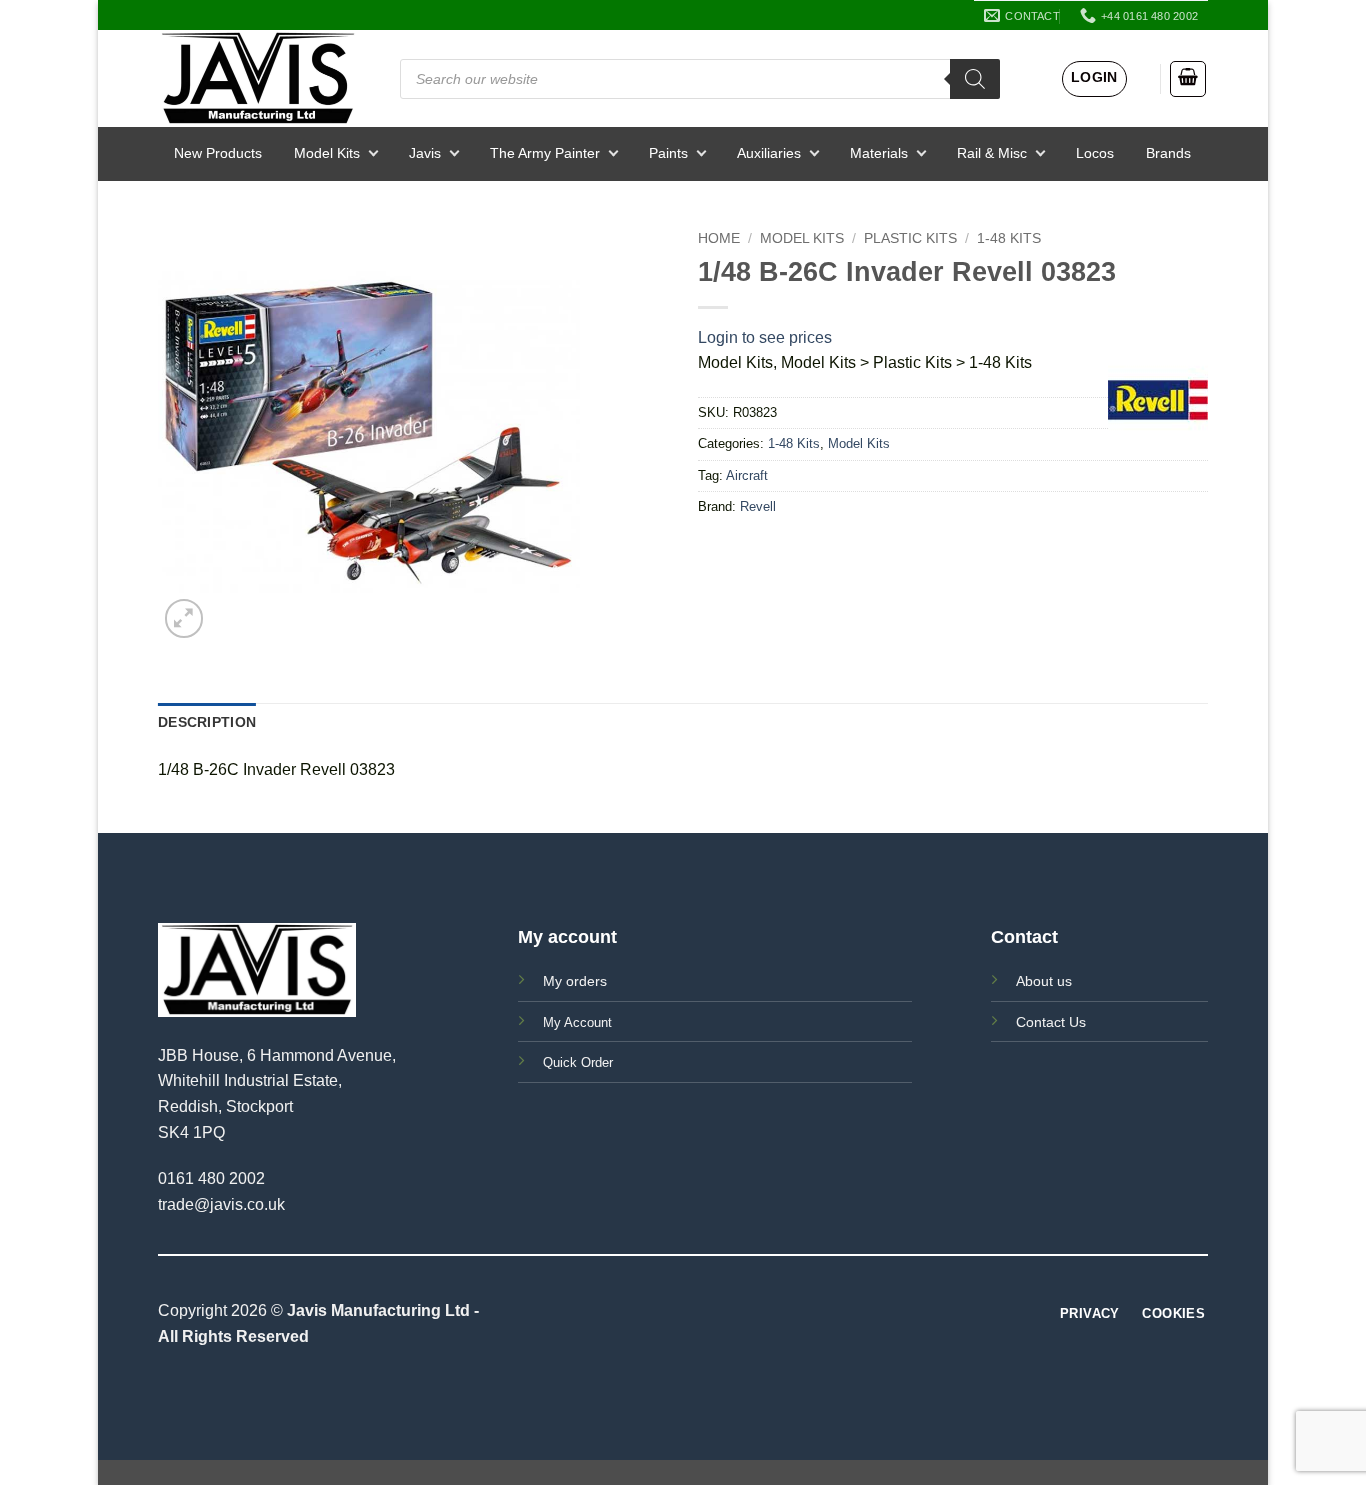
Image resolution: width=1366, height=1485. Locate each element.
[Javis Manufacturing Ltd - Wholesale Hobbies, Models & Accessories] (258, 78)
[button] (1094, 79)
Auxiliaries (769, 153)
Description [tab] (207, 722)
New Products (218, 153)
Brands (1168, 153)
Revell (758, 506)
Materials (879, 153)
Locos (1095, 153)
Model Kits (327, 153)
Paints (668, 153)
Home (719, 238)
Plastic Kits (910, 238)
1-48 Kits (1009, 238)
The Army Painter (545, 153)
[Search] (975, 79)
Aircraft (747, 475)
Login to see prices (765, 337)
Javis (425, 153)
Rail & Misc (992, 153)
